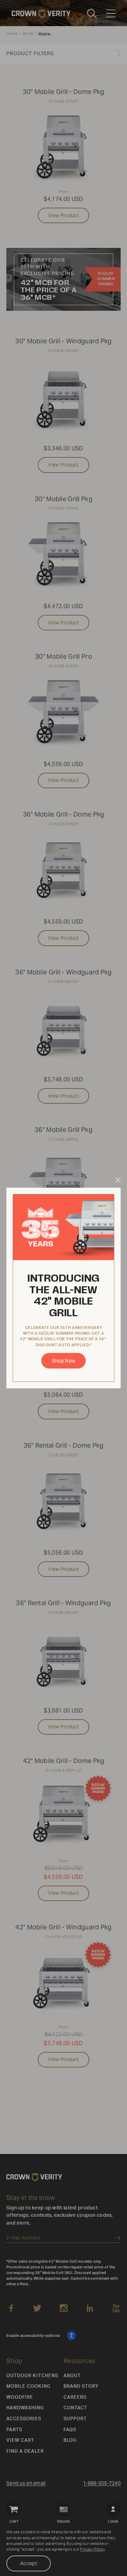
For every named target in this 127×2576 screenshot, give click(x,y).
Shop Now (64, 1361)
